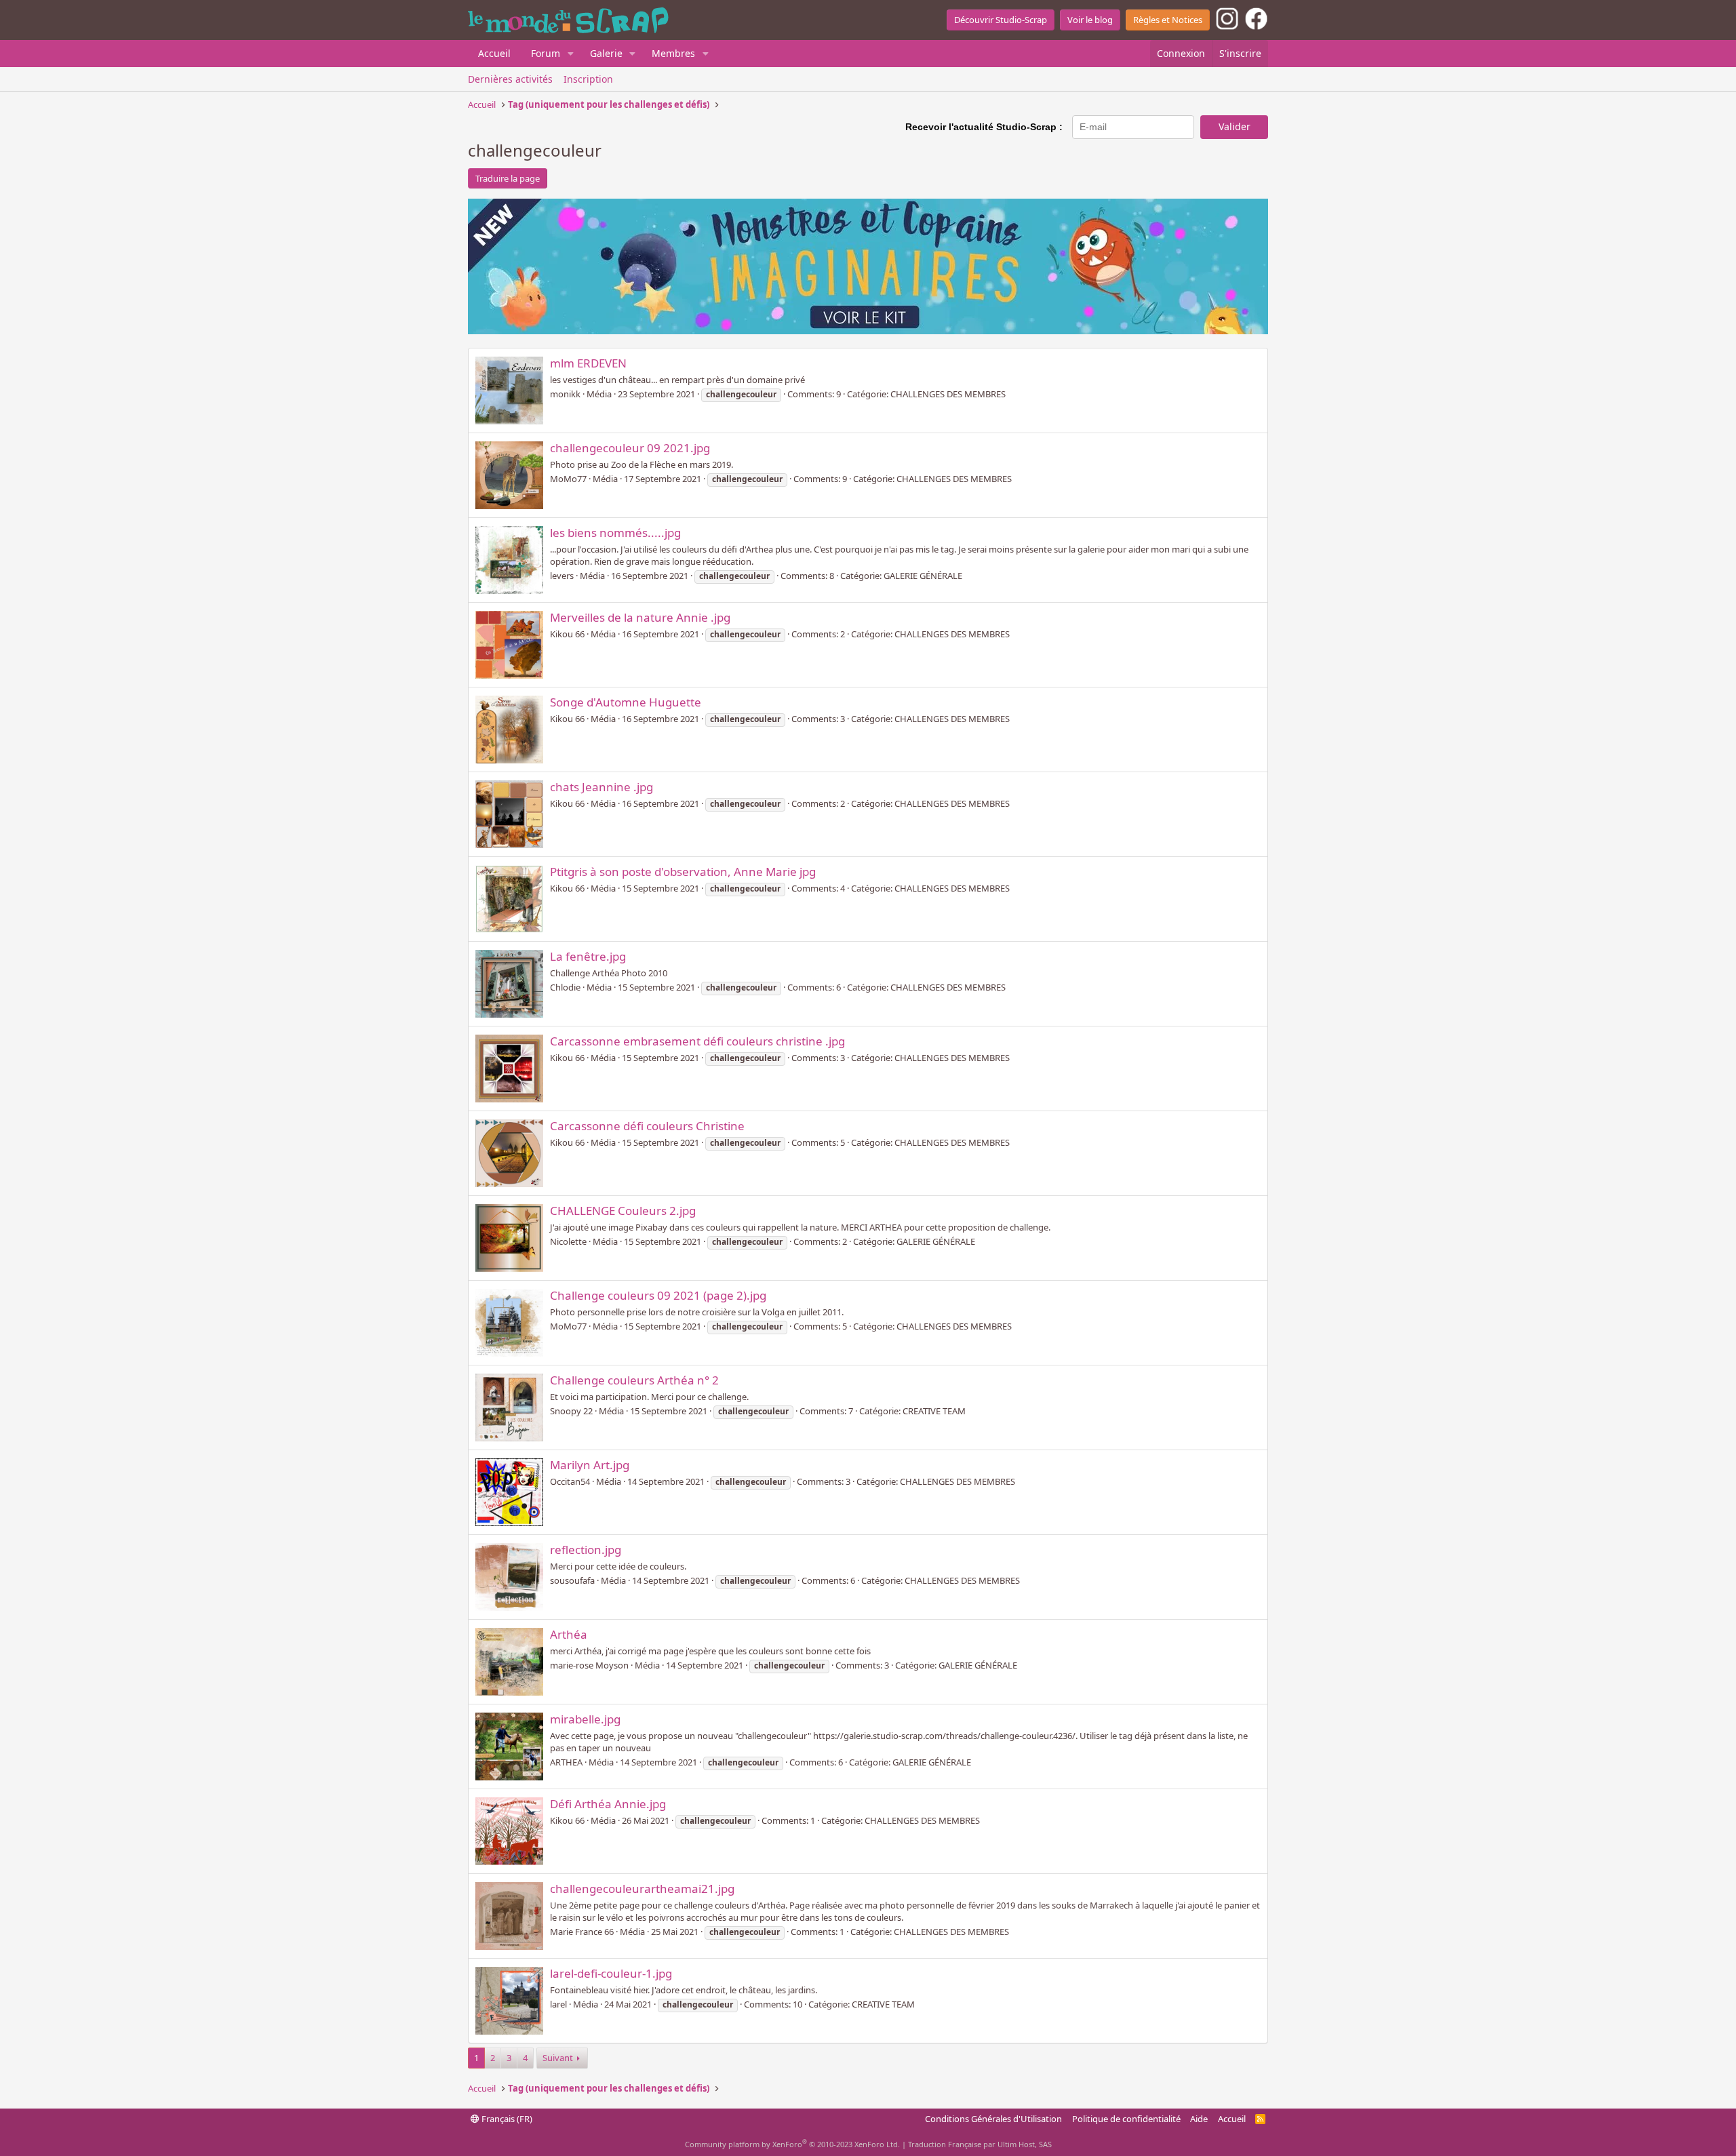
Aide (1199, 2119)
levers (562, 576)
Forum (546, 53)
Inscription (588, 79)
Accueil (494, 53)
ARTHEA (566, 1762)
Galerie (606, 53)
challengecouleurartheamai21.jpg (642, 1889)
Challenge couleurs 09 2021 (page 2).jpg (658, 1295)
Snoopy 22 (571, 1411)
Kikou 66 (567, 634)
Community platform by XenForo (792, 2144)
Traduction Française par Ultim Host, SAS (980, 2144)
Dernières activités (510, 79)
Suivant (558, 2058)
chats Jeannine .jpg (601, 787)
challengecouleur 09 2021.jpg (630, 448)
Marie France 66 (582, 1932)
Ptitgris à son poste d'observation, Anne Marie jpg (683, 872)
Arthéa (569, 1634)
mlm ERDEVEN (588, 363)
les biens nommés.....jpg (615, 533)
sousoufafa (572, 1580)
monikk (565, 394)
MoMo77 (568, 479)
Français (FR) (506, 2119)
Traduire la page (508, 178)
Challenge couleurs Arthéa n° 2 (634, 1380)
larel (558, 2004)
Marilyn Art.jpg (590, 1465)
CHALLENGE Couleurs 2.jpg (623, 1211)
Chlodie (565, 987)
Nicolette (568, 1241)
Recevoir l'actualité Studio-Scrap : (984, 127)
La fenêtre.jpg (588, 956)
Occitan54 (570, 1481)
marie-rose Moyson (589, 1665)
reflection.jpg (586, 1550)
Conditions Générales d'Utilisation (993, 2119)
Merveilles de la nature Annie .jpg (640, 617)
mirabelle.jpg (585, 1719)
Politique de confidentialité (1126, 2119)
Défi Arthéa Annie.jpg (608, 1804)
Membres (673, 53)
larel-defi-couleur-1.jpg (611, 1973)
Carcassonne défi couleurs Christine (647, 1126)
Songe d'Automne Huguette (626, 702)
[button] (571, 54)
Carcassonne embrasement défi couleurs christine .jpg (697, 1041)
